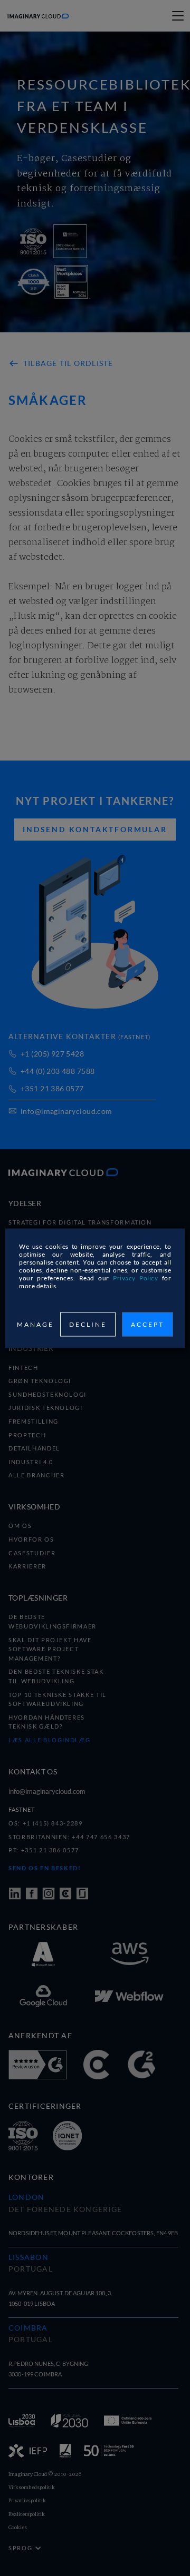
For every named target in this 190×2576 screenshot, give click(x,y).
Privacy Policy (135, 1277)
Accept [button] (148, 1324)
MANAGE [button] (35, 1324)
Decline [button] (88, 1324)
